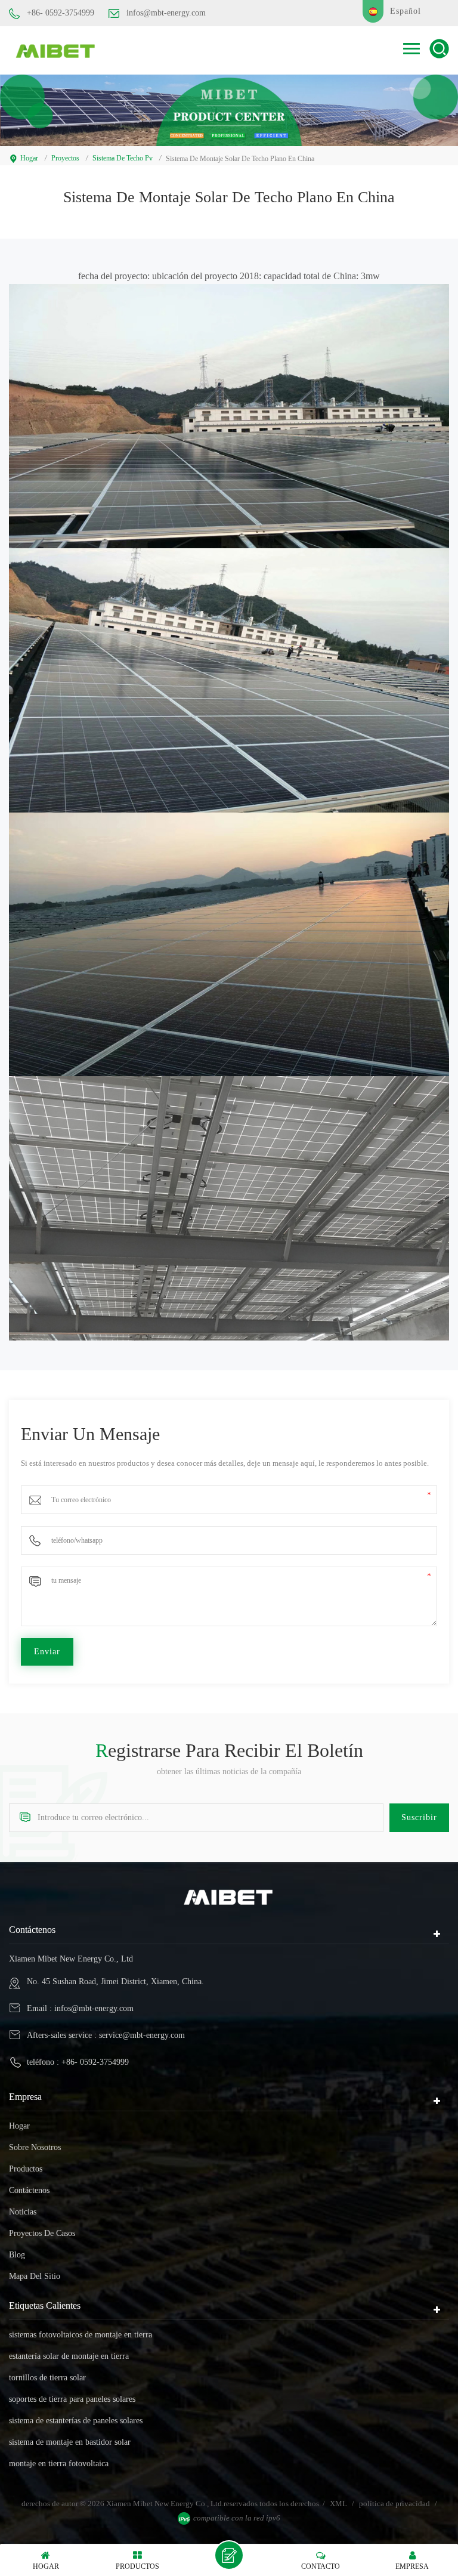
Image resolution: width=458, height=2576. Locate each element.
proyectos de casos (42, 2233)
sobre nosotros (35, 2147)
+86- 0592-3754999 (61, 13)
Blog (17, 2255)
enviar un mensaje (229, 2555)
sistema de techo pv (123, 158)
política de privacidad (394, 2504)
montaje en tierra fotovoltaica (59, 2464)
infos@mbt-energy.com (166, 13)
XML (338, 2504)
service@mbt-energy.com (142, 2035)
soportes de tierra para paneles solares (72, 2399)
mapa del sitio (35, 2276)
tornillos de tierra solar (47, 2378)
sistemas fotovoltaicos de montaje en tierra (81, 2335)
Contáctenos (29, 2190)
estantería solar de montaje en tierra (69, 2356)
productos (26, 2169)
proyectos (65, 158)
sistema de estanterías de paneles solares (76, 2421)
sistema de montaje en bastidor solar (70, 2442)
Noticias (23, 2212)
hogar (29, 158)
